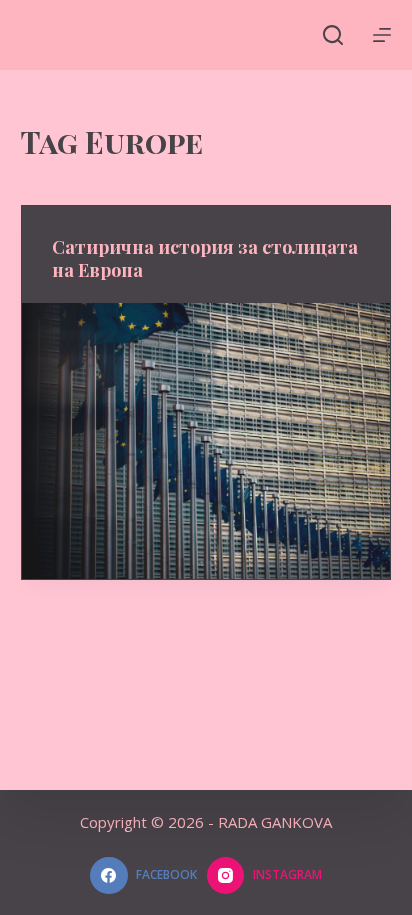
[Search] (333, 35)
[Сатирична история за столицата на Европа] (206, 441)
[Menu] (382, 35)
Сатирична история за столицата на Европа (205, 258)
